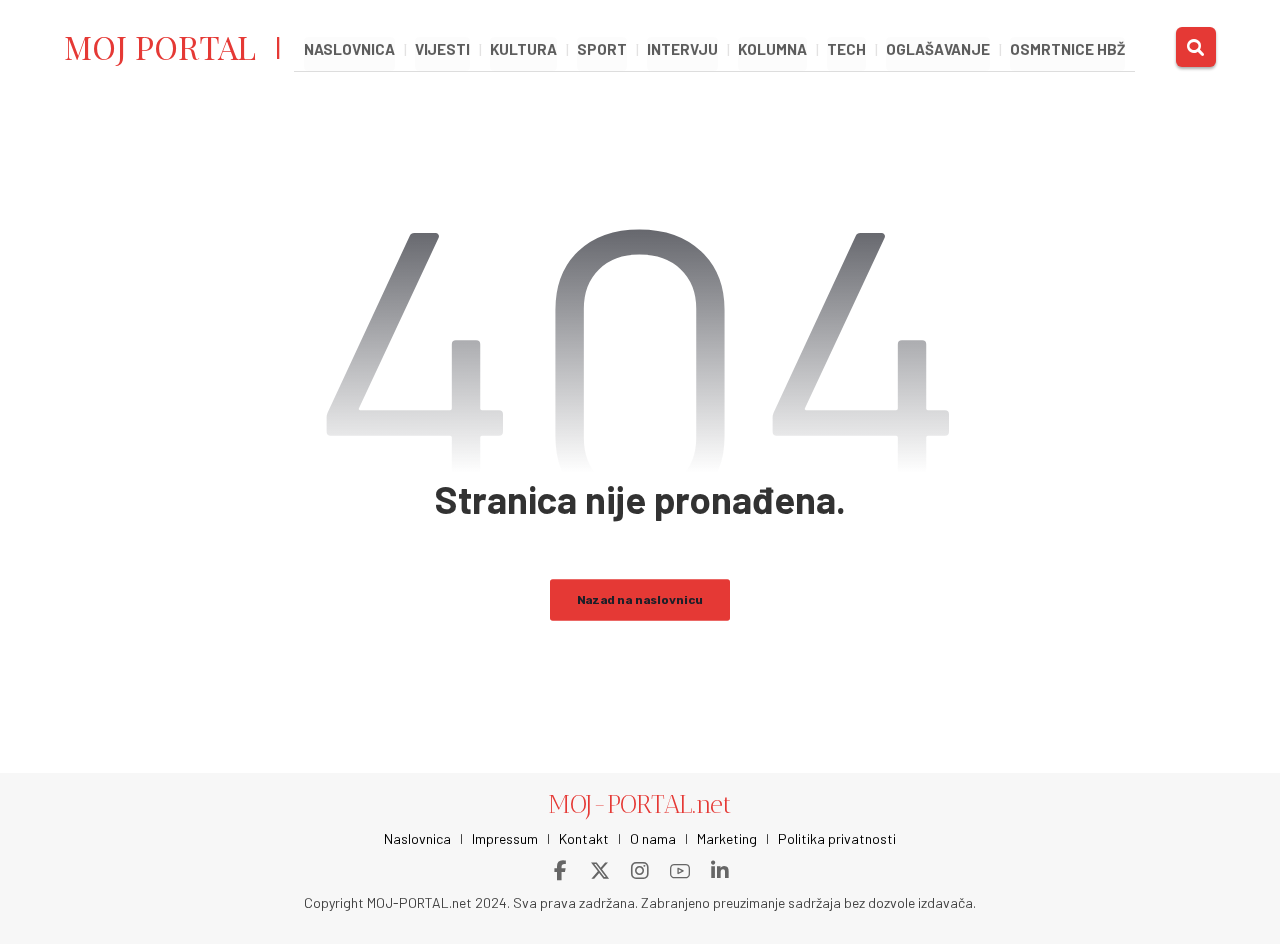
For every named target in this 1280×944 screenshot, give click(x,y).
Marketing (727, 838)
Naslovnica (417, 838)
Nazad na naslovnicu (640, 599)
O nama (653, 838)
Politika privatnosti (837, 838)
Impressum (505, 838)
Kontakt (584, 838)
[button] (1196, 47)
